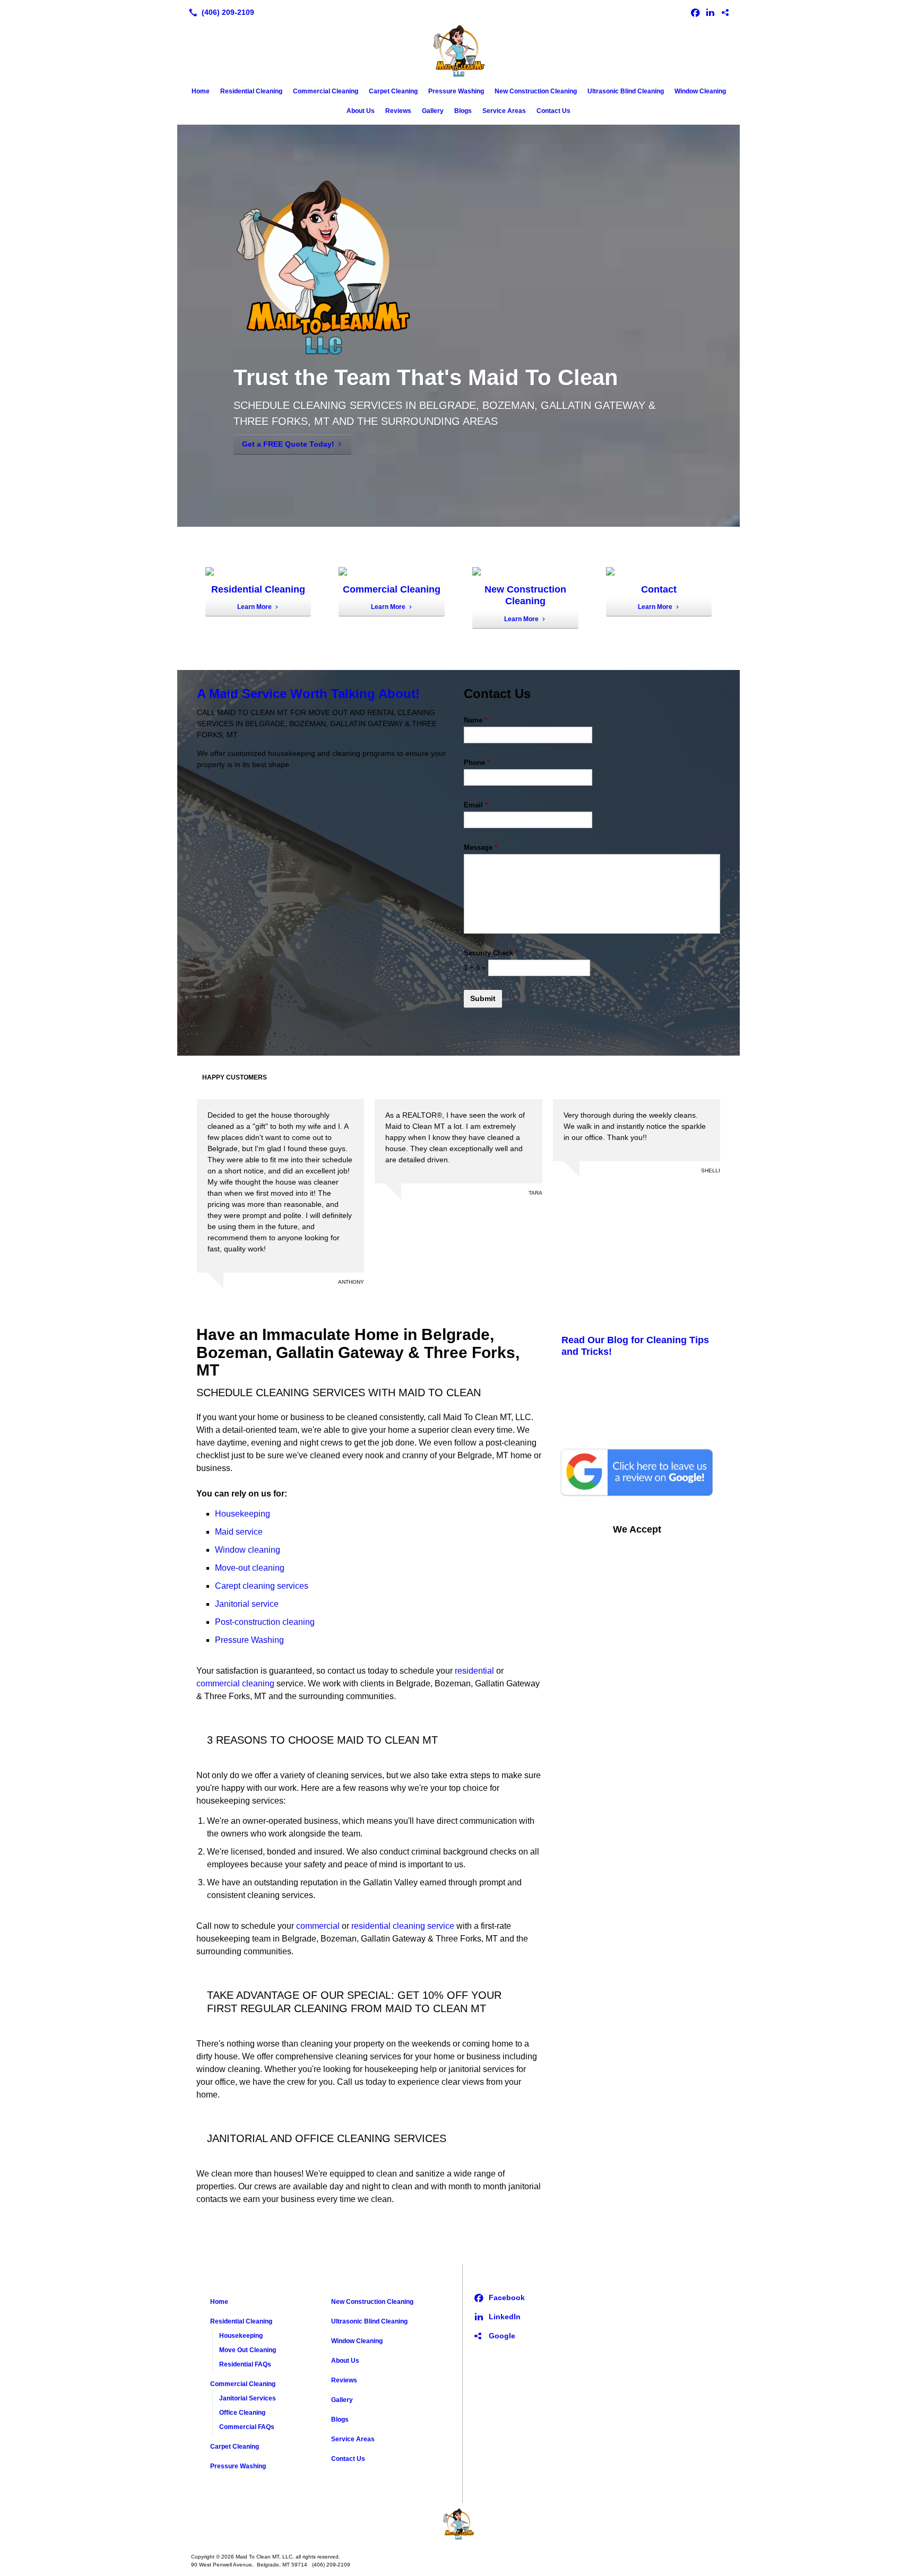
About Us (361, 111)
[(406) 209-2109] (219, 12)
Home (201, 91)
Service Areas (504, 111)
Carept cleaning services (262, 1586)
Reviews (398, 111)
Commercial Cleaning (326, 91)
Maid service (239, 1532)
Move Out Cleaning (248, 2350)
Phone (477, 763)
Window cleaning (248, 1550)
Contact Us (553, 111)
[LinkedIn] (710, 12)
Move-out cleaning (250, 1568)
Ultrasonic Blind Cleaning (626, 91)
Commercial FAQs (247, 2427)
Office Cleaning (242, 2413)
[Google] (725, 12)
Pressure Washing (456, 91)
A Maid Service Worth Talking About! (308, 694)
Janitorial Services (248, 2398)
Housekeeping (243, 1514)
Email (476, 805)
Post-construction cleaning (265, 1622)
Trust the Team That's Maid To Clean (426, 377)
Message (481, 847)
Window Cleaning (700, 91)
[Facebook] (695, 12)
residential (475, 1671)
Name (475, 720)
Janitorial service (247, 1604)
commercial (318, 1926)
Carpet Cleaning (393, 91)
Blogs (463, 111)
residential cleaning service (403, 1926)
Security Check (491, 953)
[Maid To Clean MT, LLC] (458, 2524)
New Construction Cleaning (536, 91)
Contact (659, 589)
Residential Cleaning (251, 91)
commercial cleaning (235, 1683)
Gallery (433, 111)
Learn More (254, 607)
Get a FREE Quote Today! (288, 444)
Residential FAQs (245, 2364)
